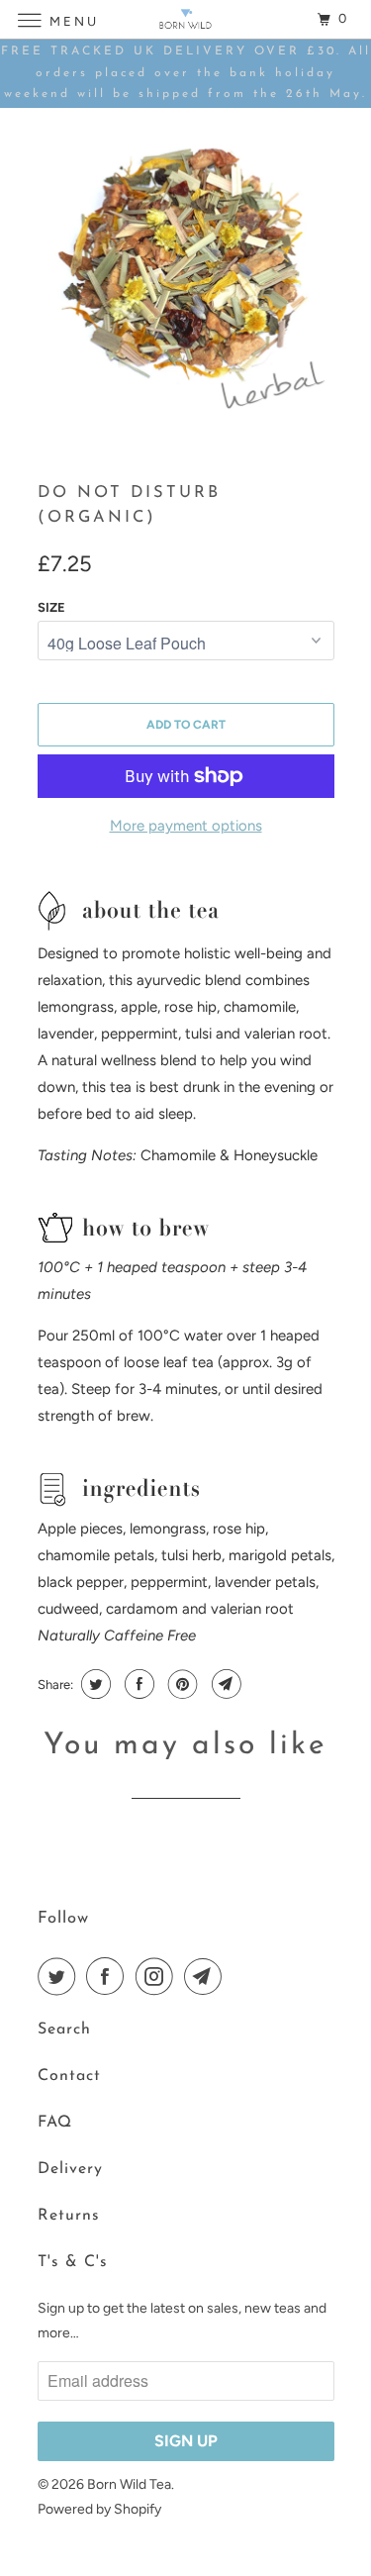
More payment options (186, 826)
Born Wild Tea (129, 2484)
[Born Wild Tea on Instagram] (158, 1976)
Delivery (70, 2169)
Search (64, 2030)
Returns (69, 2216)
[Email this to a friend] (224, 1684)
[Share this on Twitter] (93, 1684)
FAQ (55, 2123)
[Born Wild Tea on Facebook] (109, 1976)
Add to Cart (186, 725)
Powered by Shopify (99, 2509)
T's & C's (73, 2262)
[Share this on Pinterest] (181, 1684)
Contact (69, 2076)
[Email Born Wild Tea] (207, 1976)
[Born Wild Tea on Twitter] (60, 1976)
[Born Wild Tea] (186, 19)
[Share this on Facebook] (137, 1684)
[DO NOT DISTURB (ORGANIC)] (186, 276)
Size (51, 607)
